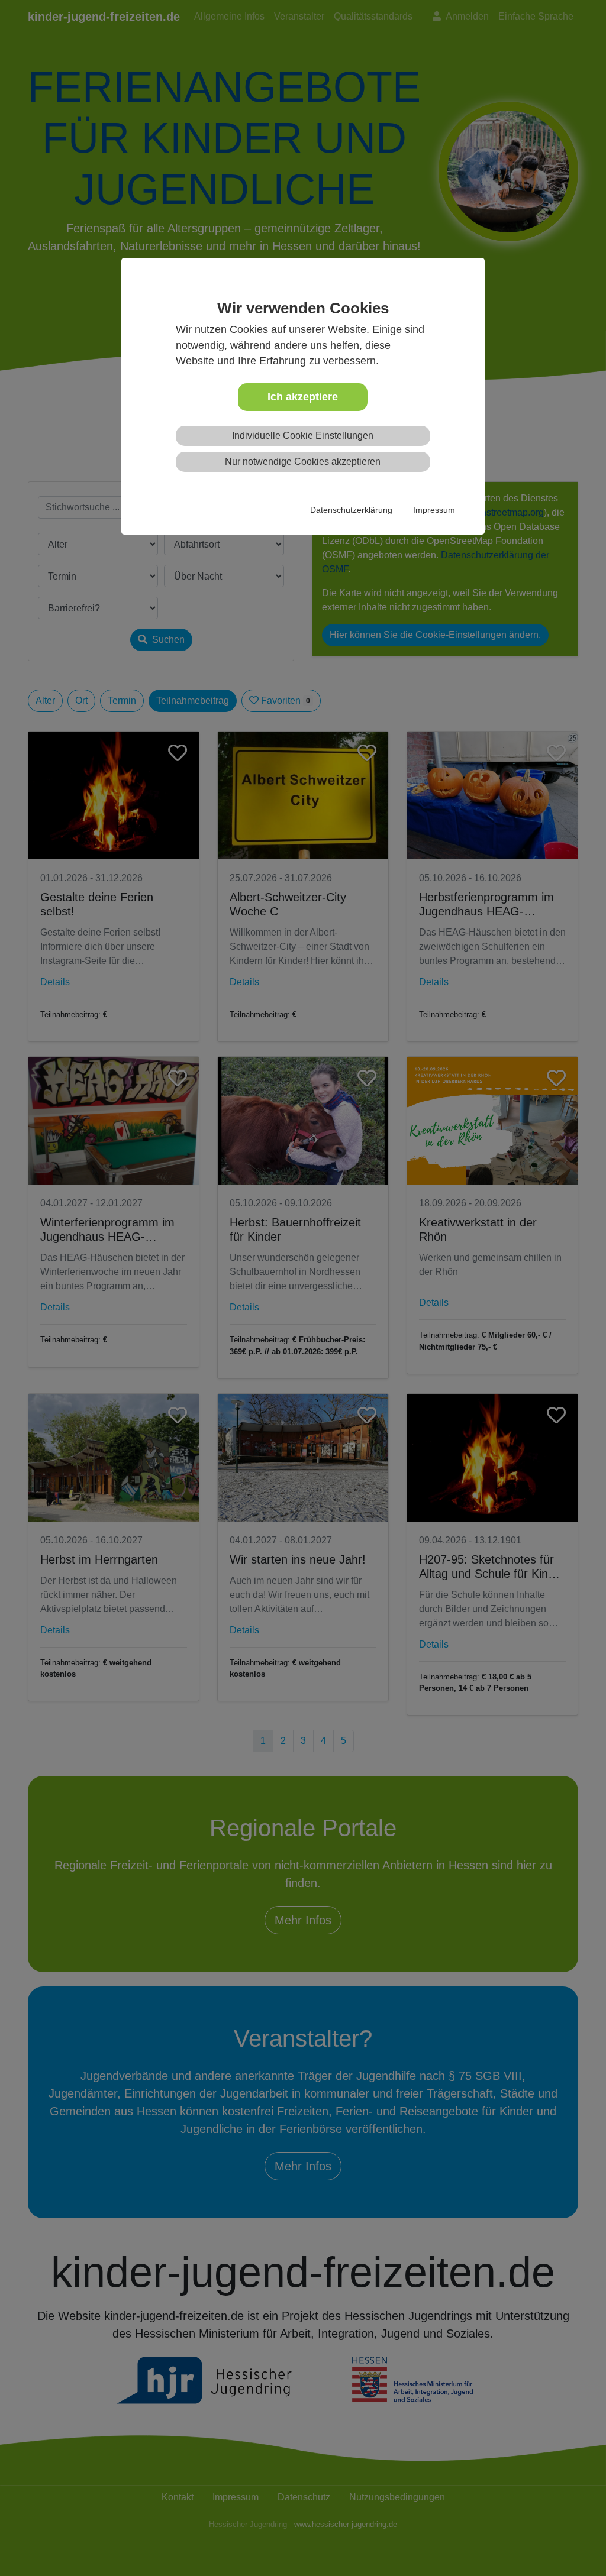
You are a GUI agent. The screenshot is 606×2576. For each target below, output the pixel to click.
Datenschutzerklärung (351, 510)
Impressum (434, 510)
